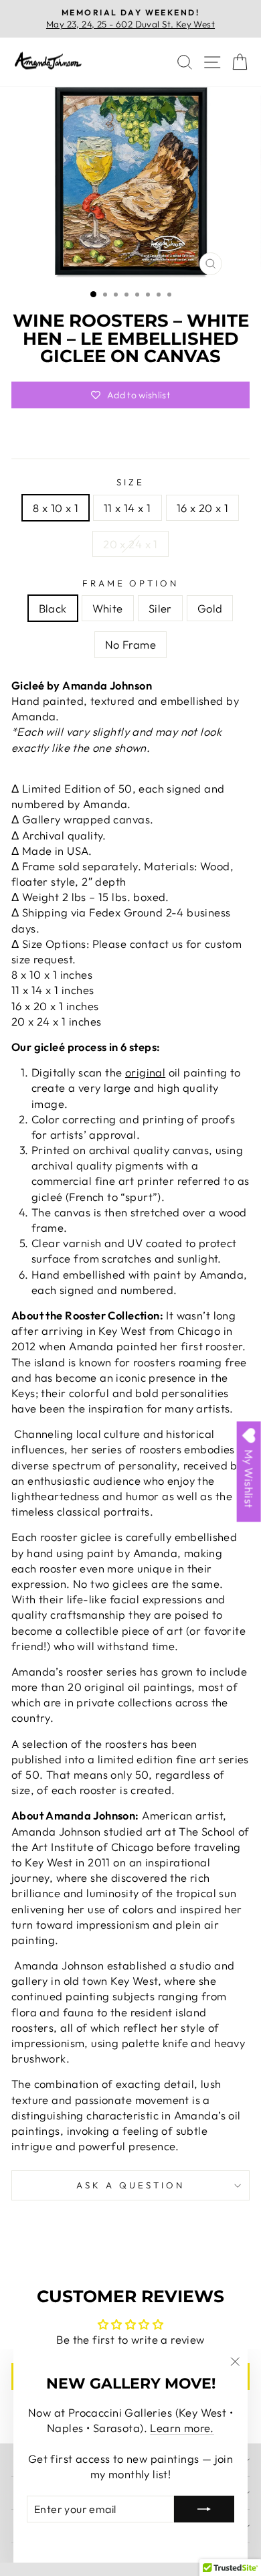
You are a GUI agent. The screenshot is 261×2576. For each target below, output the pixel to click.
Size (130, 482)
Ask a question (130, 2185)
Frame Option (131, 583)
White (108, 608)
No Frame (130, 644)
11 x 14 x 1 (127, 508)
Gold (210, 608)
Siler (160, 608)
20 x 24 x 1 (130, 544)
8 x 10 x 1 (56, 508)
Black (53, 608)
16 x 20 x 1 (203, 508)
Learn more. (182, 2428)
